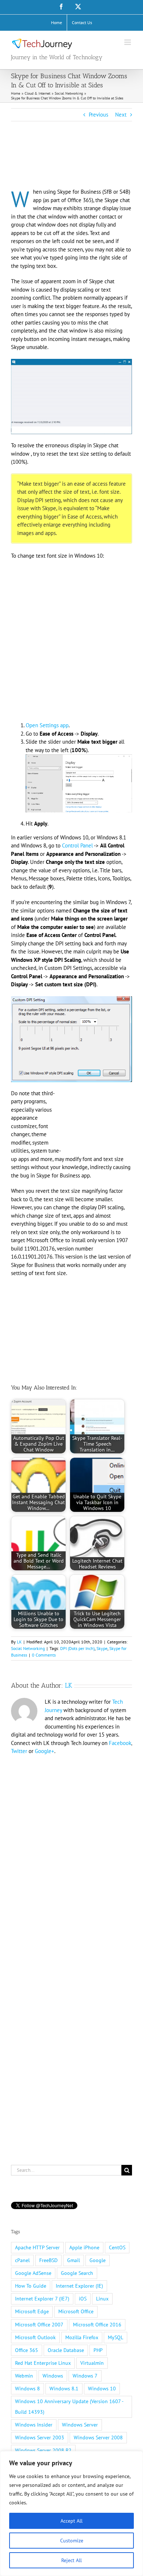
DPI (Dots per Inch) (77, 1648)
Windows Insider (34, 2425)
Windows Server (80, 2425)
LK (19, 1642)
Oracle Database (66, 2350)
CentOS (117, 2247)
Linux (102, 2299)
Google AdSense (33, 2273)
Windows (53, 2376)
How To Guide (31, 2286)
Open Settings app (47, 725)
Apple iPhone (84, 2247)
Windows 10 (102, 2389)
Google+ (45, 1751)
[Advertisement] (70, 164)
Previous (98, 115)
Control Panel (77, 845)
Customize (72, 2541)
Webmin (24, 2376)
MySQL (115, 2337)
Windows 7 (85, 2376)
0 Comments (44, 1655)
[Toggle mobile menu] (128, 42)
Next (121, 115)
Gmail (74, 2260)
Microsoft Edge (32, 2311)
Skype (102, 1648)
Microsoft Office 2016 (97, 2325)
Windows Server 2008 (98, 2437)
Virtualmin (92, 2363)
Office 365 (27, 2350)
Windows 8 (27, 2389)
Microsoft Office (76, 2311)
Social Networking (28, 1648)
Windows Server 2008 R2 (43, 2450)
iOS (83, 2299)
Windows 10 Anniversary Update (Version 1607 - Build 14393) (69, 2407)
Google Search (77, 2273)
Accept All (71, 2521)
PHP (98, 2350)
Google (98, 2260)
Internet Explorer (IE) (79, 2286)
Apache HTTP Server (37, 2247)
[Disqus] (71, 1855)
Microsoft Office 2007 (39, 2325)
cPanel (22, 2260)
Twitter (19, 1751)
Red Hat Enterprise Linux (43, 2363)
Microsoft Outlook (35, 2337)
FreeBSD (48, 2260)
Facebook (120, 1743)
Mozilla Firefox (82, 2337)
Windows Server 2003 (40, 2437)
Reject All (71, 2560)
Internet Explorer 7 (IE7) (42, 2299)
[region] (71, 2514)
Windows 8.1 (64, 2389)
